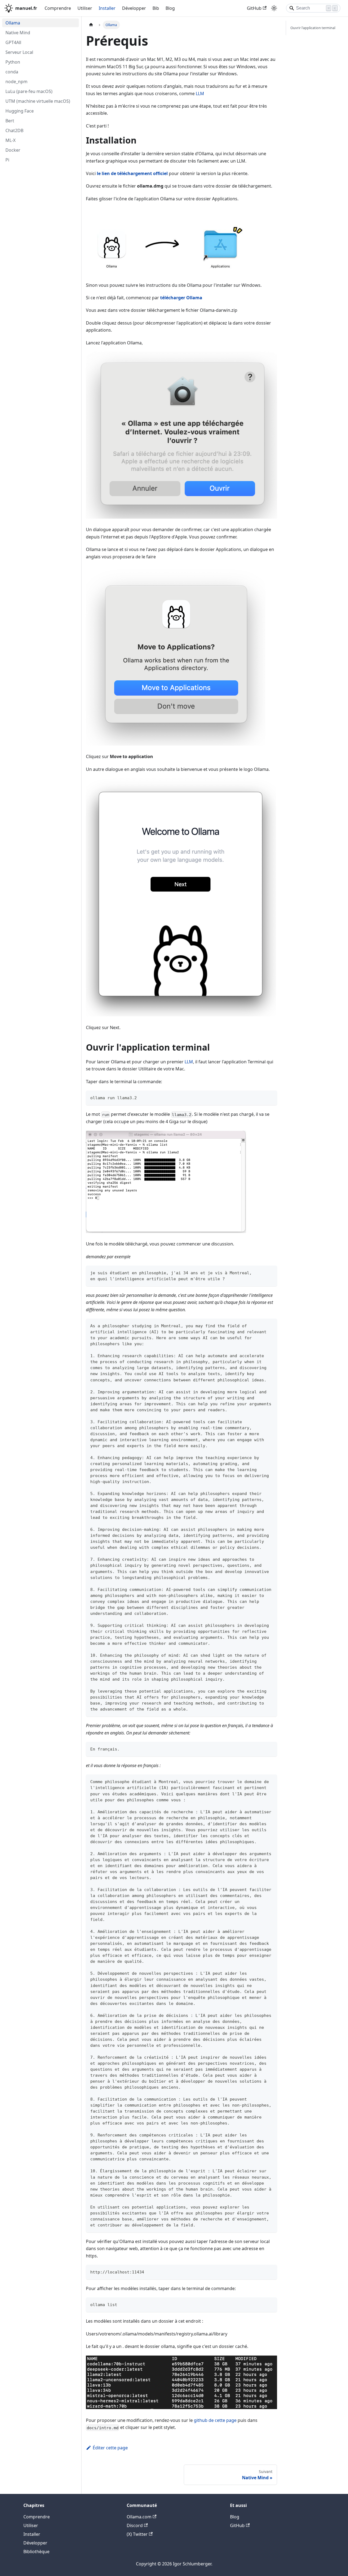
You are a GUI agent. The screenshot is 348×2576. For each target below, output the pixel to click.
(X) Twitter (137, 2534)
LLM (200, 94)
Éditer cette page (110, 2448)
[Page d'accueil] (91, 25)
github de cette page (215, 2420)
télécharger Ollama (181, 298)
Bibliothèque (36, 2552)
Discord (135, 2525)
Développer (134, 8)
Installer (107, 8)
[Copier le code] (270, 1097)
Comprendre (58, 8)
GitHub (254, 8)
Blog (170, 8)
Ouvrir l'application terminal (313, 28)
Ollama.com (139, 2517)
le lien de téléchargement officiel (132, 173)
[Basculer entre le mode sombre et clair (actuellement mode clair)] (274, 8)
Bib (156, 8)
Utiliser (85, 8)
